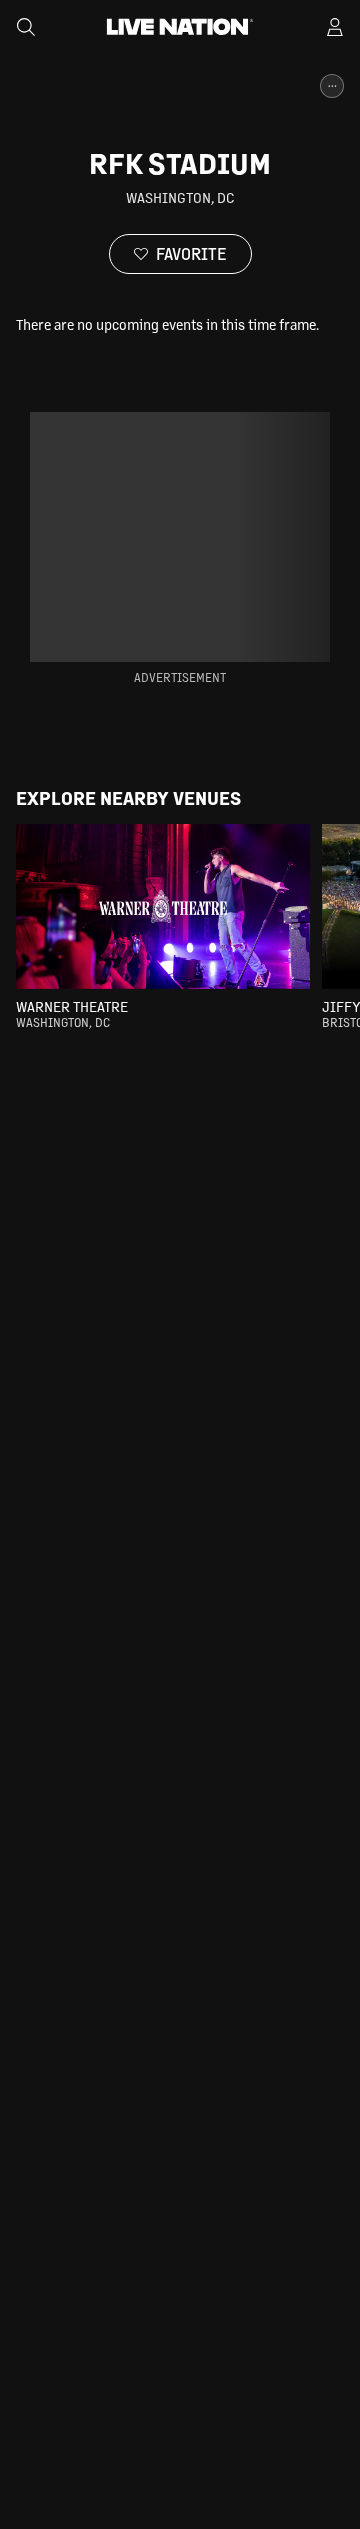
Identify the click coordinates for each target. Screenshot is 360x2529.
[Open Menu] (335, 27)
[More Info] (332, 86)
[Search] (26, 27)
